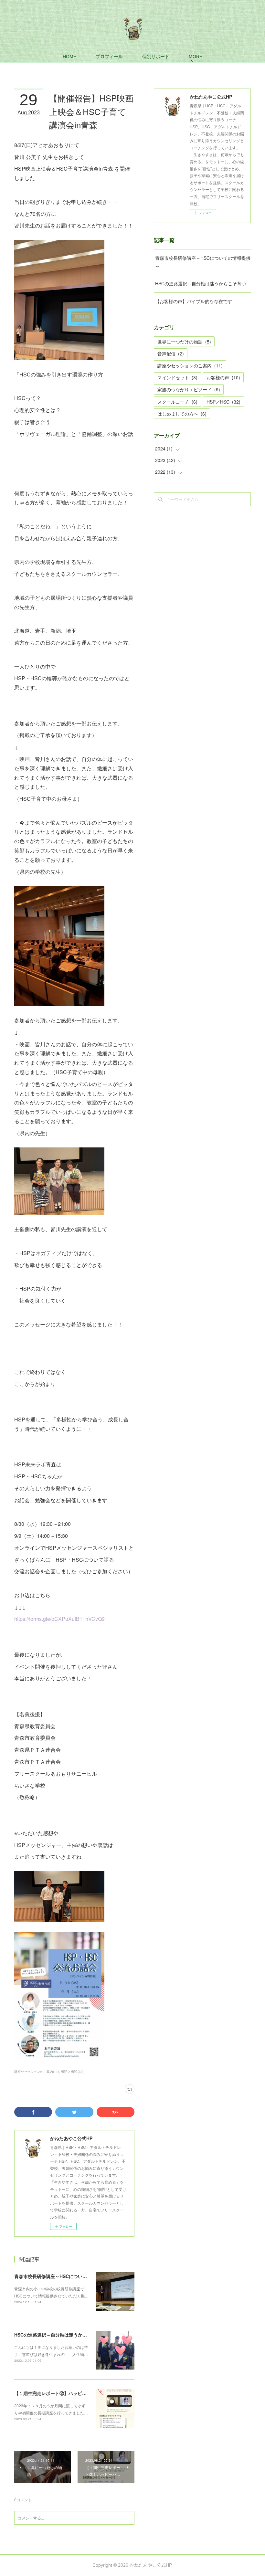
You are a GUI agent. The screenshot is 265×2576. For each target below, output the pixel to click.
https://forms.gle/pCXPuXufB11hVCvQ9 (59, 1619)
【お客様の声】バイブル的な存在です (194, 301)
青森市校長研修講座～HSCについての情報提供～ (64, 2276)
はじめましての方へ (182, 414)
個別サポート (156, 57)
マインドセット (177, 377)
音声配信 (171, 354)
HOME (69, 57)
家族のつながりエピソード (189, 389)
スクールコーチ (177, 402)
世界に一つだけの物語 (184, 342)
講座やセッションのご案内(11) (37, 2072)
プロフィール (109, 57)
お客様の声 (223, 377)
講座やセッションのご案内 (190, 365)
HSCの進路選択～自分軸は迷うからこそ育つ (60, 2335)
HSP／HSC (223, 402)
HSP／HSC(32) (72, 2072)
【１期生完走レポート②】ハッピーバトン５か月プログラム (75, 2393)
